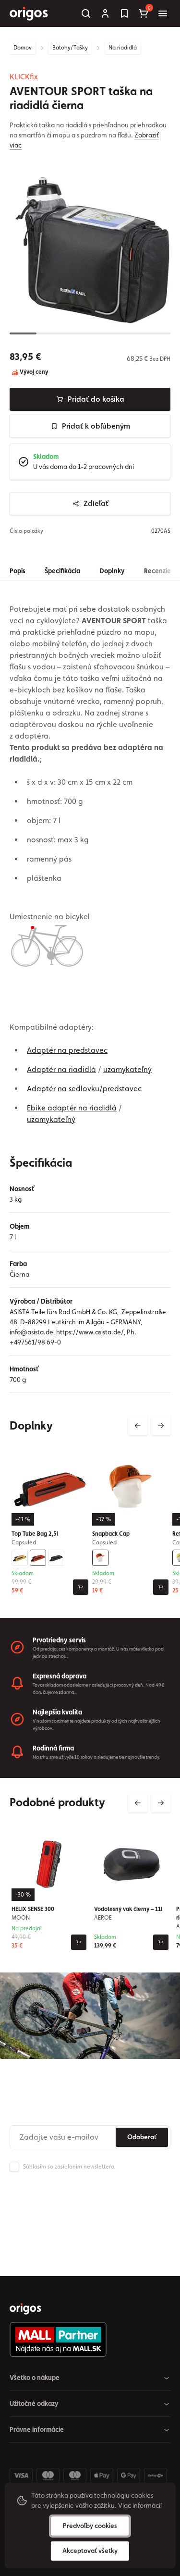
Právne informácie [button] (37, 2429)
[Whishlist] (124, 13)
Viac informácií (140, 2505)
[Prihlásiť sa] (105, 13)
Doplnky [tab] (112, 571)
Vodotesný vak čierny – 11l (128, 1909)
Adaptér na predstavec (67, 1050)
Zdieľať (96, 503)
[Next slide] (161, 1426)
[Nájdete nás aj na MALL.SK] (86, 2340)
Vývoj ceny (33, 372)
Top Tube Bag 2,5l (35, 1534)
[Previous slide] (138, 1426)
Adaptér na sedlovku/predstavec (84, 1089)
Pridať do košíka (96, 399)
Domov (23, 48)
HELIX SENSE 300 (33, 1909)
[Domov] (25, 2309)
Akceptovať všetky (90, 2551)
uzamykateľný (127, 1069)
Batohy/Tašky (70, 48)
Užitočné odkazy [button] (34, 2403)
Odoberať (142, 2137)
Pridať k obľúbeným (96, 426)
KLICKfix (24, 77)
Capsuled (24, 1542)
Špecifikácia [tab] (62, 571)
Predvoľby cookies (90, 2526)
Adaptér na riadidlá (61, 1069)
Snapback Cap (111, 1534)
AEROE (103, 1917)
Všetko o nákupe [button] (35, 2378)
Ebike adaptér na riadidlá (72, 1108)
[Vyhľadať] (86, 13)
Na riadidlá (123, 48)
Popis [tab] (18, 571)
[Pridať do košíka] (81, 1587)
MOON (21, 1917)
